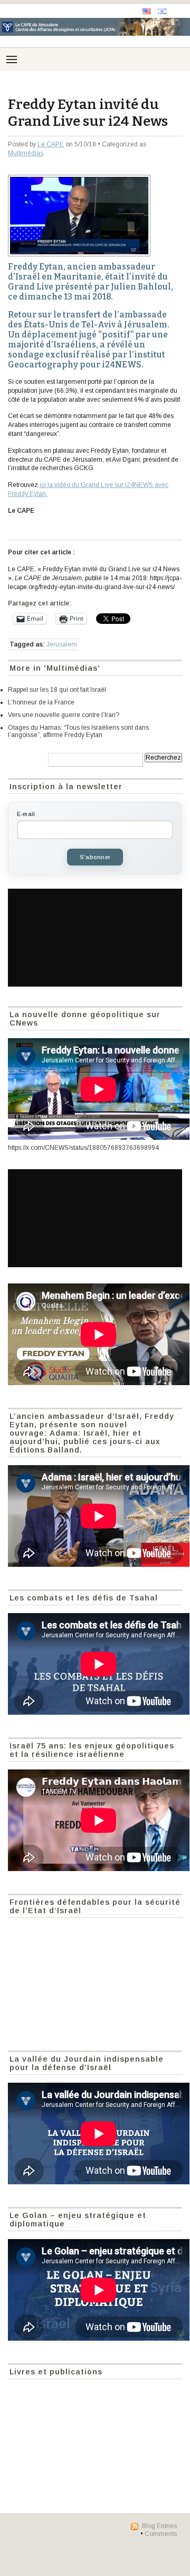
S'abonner (95, 857)
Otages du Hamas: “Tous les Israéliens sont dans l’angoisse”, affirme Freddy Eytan (78, 731)
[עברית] (162, 11)
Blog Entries (159, 2526)
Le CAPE (51, 144)
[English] (147, 11)
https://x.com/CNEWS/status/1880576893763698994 (83, 1148)
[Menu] (12, 59)
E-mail (26, 814)
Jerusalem (62, 644)
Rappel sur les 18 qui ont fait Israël (57, 690)
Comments (161, 2534)
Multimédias (26, 153)
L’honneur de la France (41, 702)
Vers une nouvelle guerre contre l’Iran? (64, 715)
